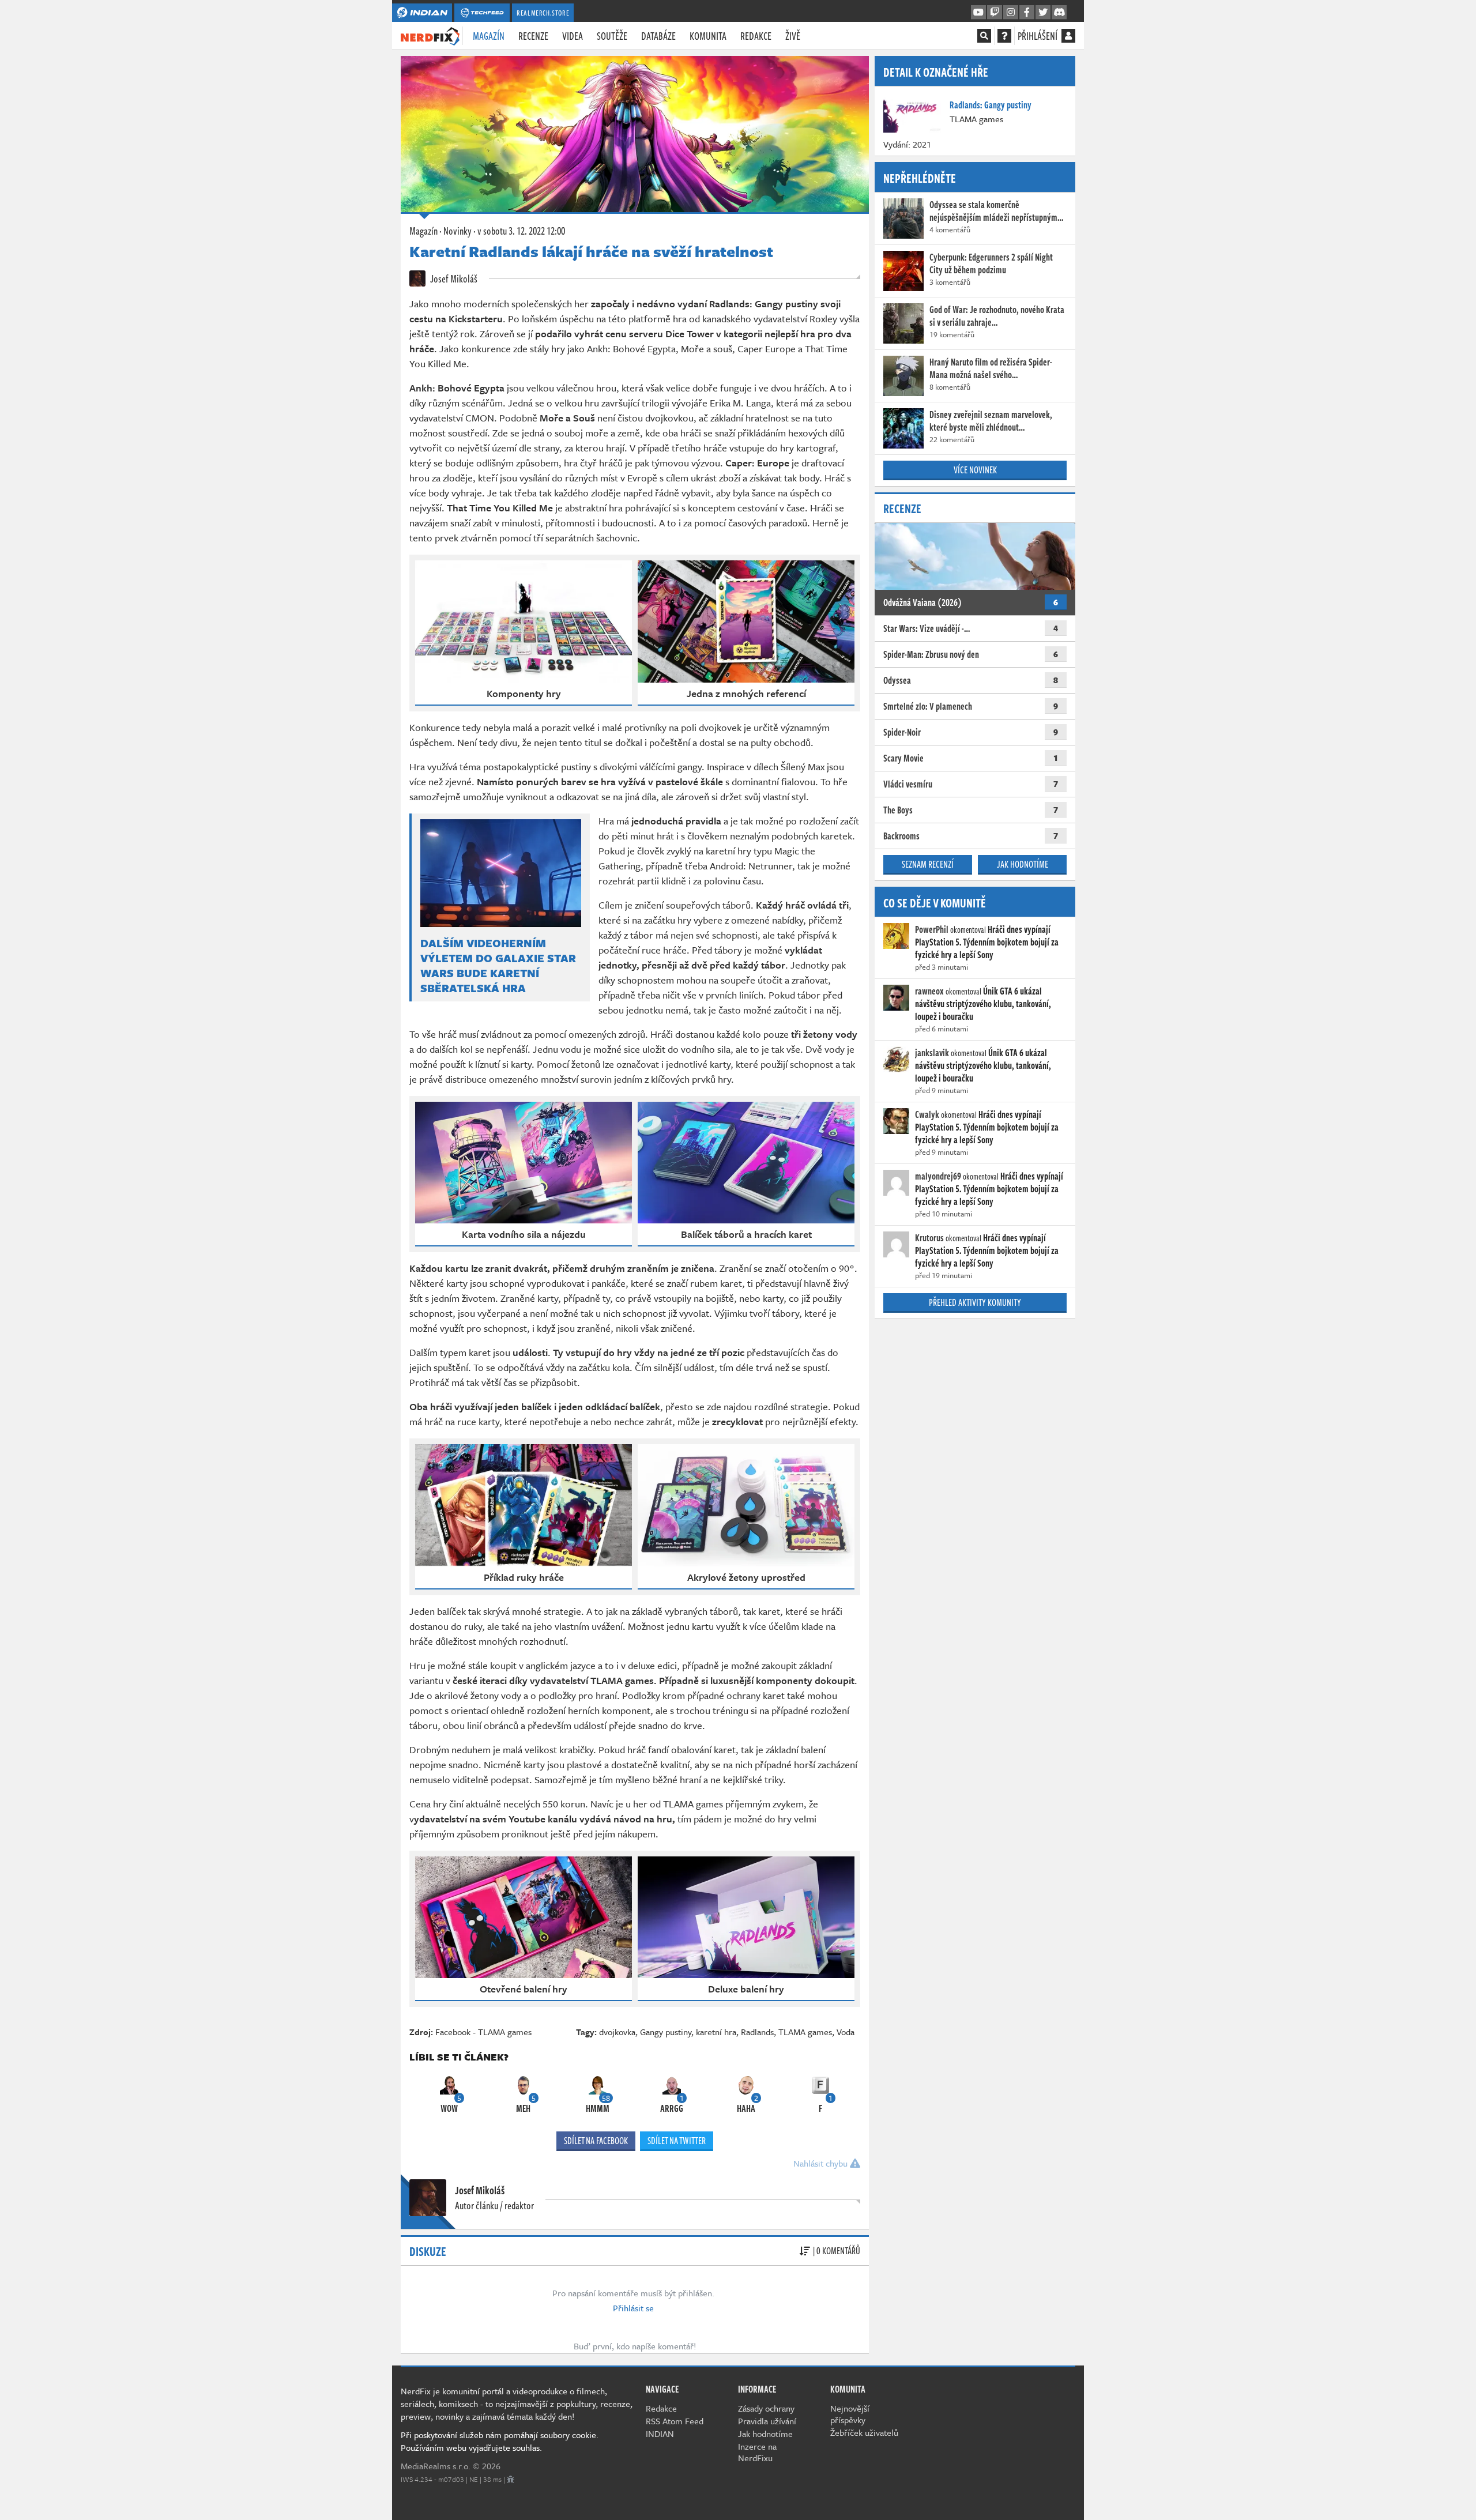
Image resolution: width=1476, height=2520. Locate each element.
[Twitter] (1043, 13)
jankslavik (932, 1053)
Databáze (658, 36)
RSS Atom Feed (675, 2421)
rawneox (929, 991)
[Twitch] (995, 13)
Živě (793, 36)
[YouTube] (978, 13)
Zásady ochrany (766, 2408)
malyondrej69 (938, 1176)
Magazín (489, 36)
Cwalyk (927, 1114)
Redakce (756, 36)
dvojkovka (617, 2032)
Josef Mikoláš (453, 278)
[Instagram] (1011, 13)
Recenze (533, 36)
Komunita (708, 36)
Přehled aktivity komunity (975, 1302)
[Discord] (1059, 13)
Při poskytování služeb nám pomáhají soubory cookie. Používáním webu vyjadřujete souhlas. (500, 2441)
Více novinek (975, 470)
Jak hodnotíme (1023, 864)
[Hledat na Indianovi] (984, 36)
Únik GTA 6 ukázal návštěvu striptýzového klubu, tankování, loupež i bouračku (983, 1004)
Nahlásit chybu (822, 2163)
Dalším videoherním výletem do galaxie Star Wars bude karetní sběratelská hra (498, 966)
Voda (846, 2032)
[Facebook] (1027, 13)
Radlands (757, 2032)
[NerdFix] (430, 35)
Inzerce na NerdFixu (757, 2452)
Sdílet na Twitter (677, 2141)
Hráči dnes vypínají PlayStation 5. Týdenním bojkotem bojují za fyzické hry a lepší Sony (987, 942)
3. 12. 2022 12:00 (521, 231)
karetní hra (716, 2032)
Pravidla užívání (767, 2421)
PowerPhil (932, 929)
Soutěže (612, 36)
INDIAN (660, 2434)
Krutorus (929, 1238)
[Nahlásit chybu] (511, 2479)
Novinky (458, 231)
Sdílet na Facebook (596, 2141)
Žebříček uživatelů (864, 2432)
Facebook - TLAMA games (483, 2032)
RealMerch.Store (543, 13)
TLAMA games (805, 2032)
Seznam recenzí (928, 864)
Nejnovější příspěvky (850, 2414)
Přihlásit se (633, 2308)
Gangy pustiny (666, 2032)
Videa (573, 36)
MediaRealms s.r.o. (436, 2466)
